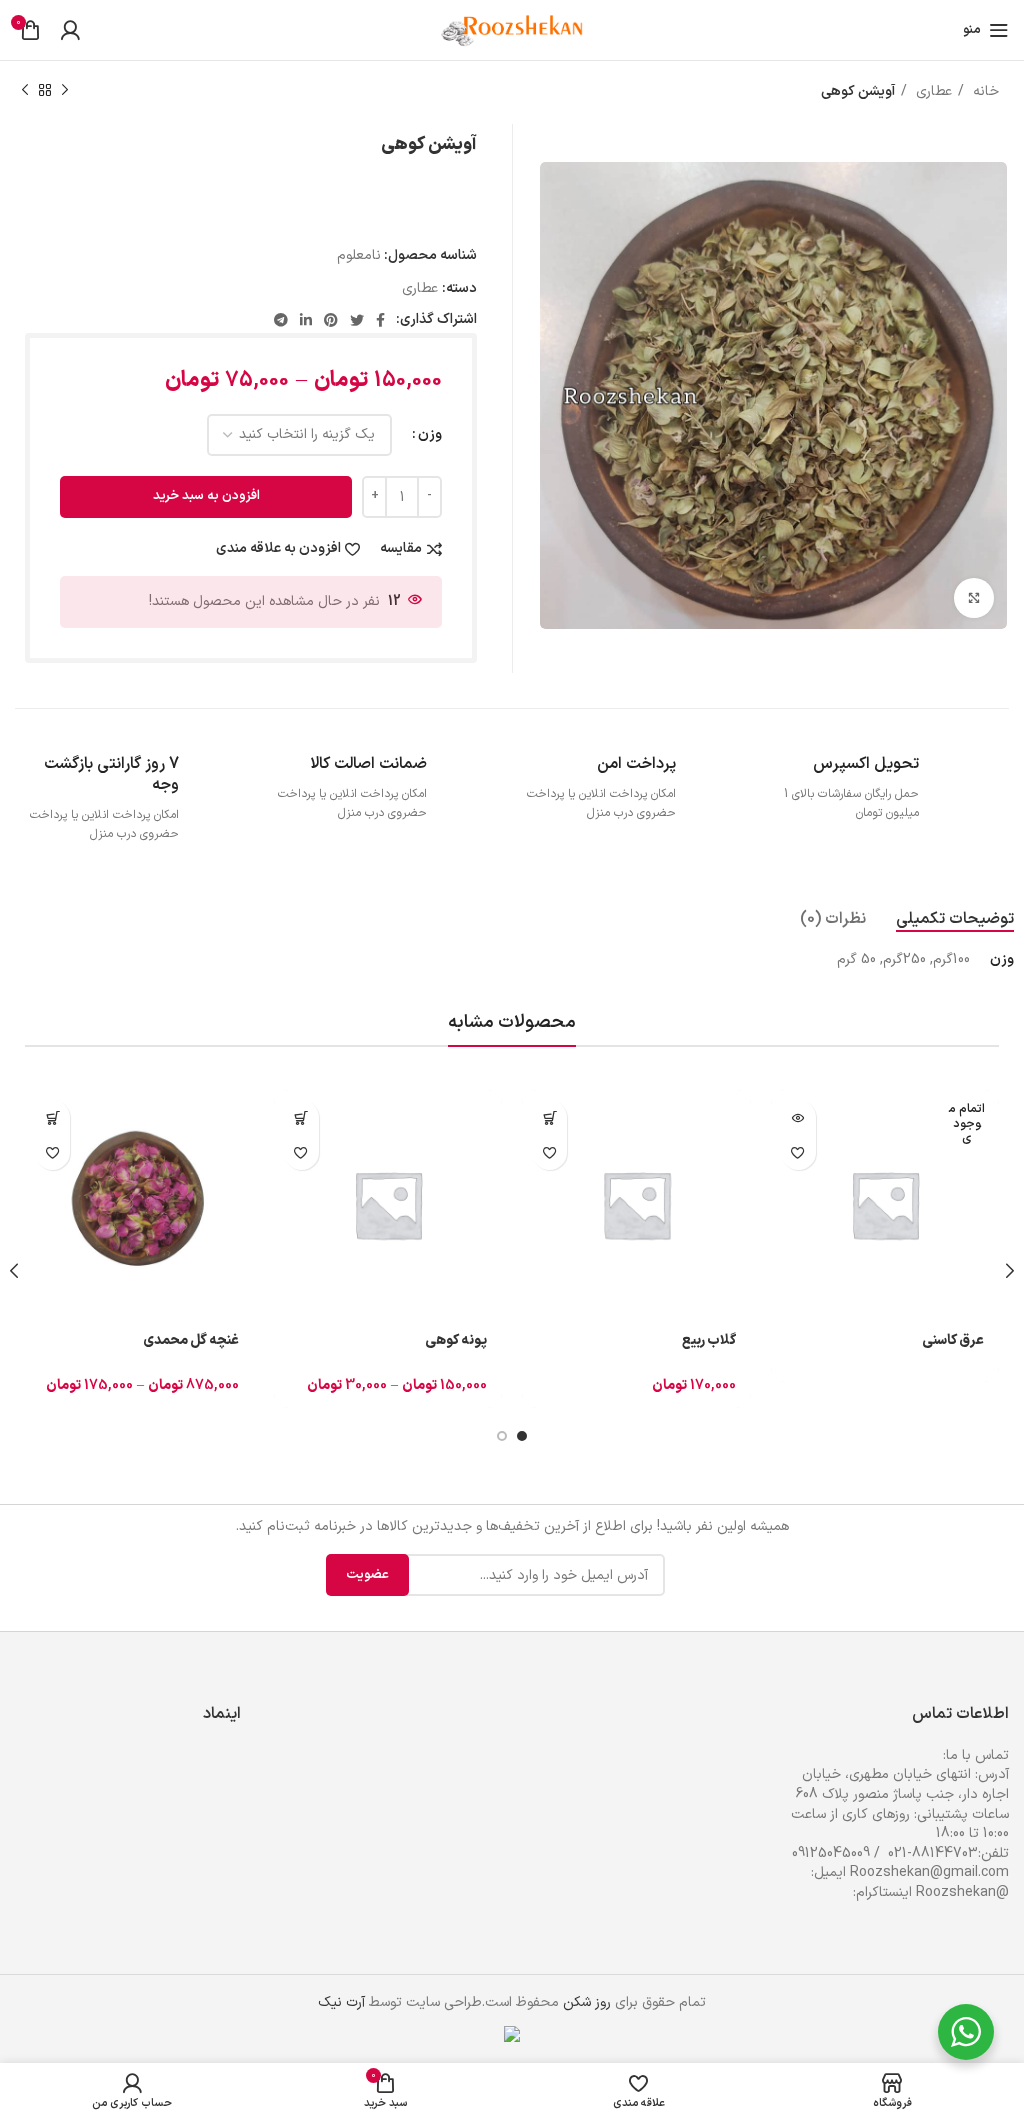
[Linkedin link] (306, 320)
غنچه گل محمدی (191, 1340)
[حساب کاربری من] (70, 30)
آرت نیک (341, 2002)
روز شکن (587, 2002)
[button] (549, 1117)
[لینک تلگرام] (281, 320)
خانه (984, 91)
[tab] (955, 919)
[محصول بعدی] (25, 91)
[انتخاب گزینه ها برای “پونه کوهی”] (301, 1117)
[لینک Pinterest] (331, 320)
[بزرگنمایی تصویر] (974, 598)
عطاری (932, 91)
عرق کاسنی (953, 1340)
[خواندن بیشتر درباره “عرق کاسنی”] (798, 1117)
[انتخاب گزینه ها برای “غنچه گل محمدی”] (52, 1117)
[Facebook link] (380, 320)
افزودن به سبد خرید (206, 496)
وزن (430, 434)
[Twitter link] (357, 320)
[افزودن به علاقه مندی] (798, 1152)
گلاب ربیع (709, 1340)
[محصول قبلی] (65, 91)
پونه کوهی (456, 1340)
